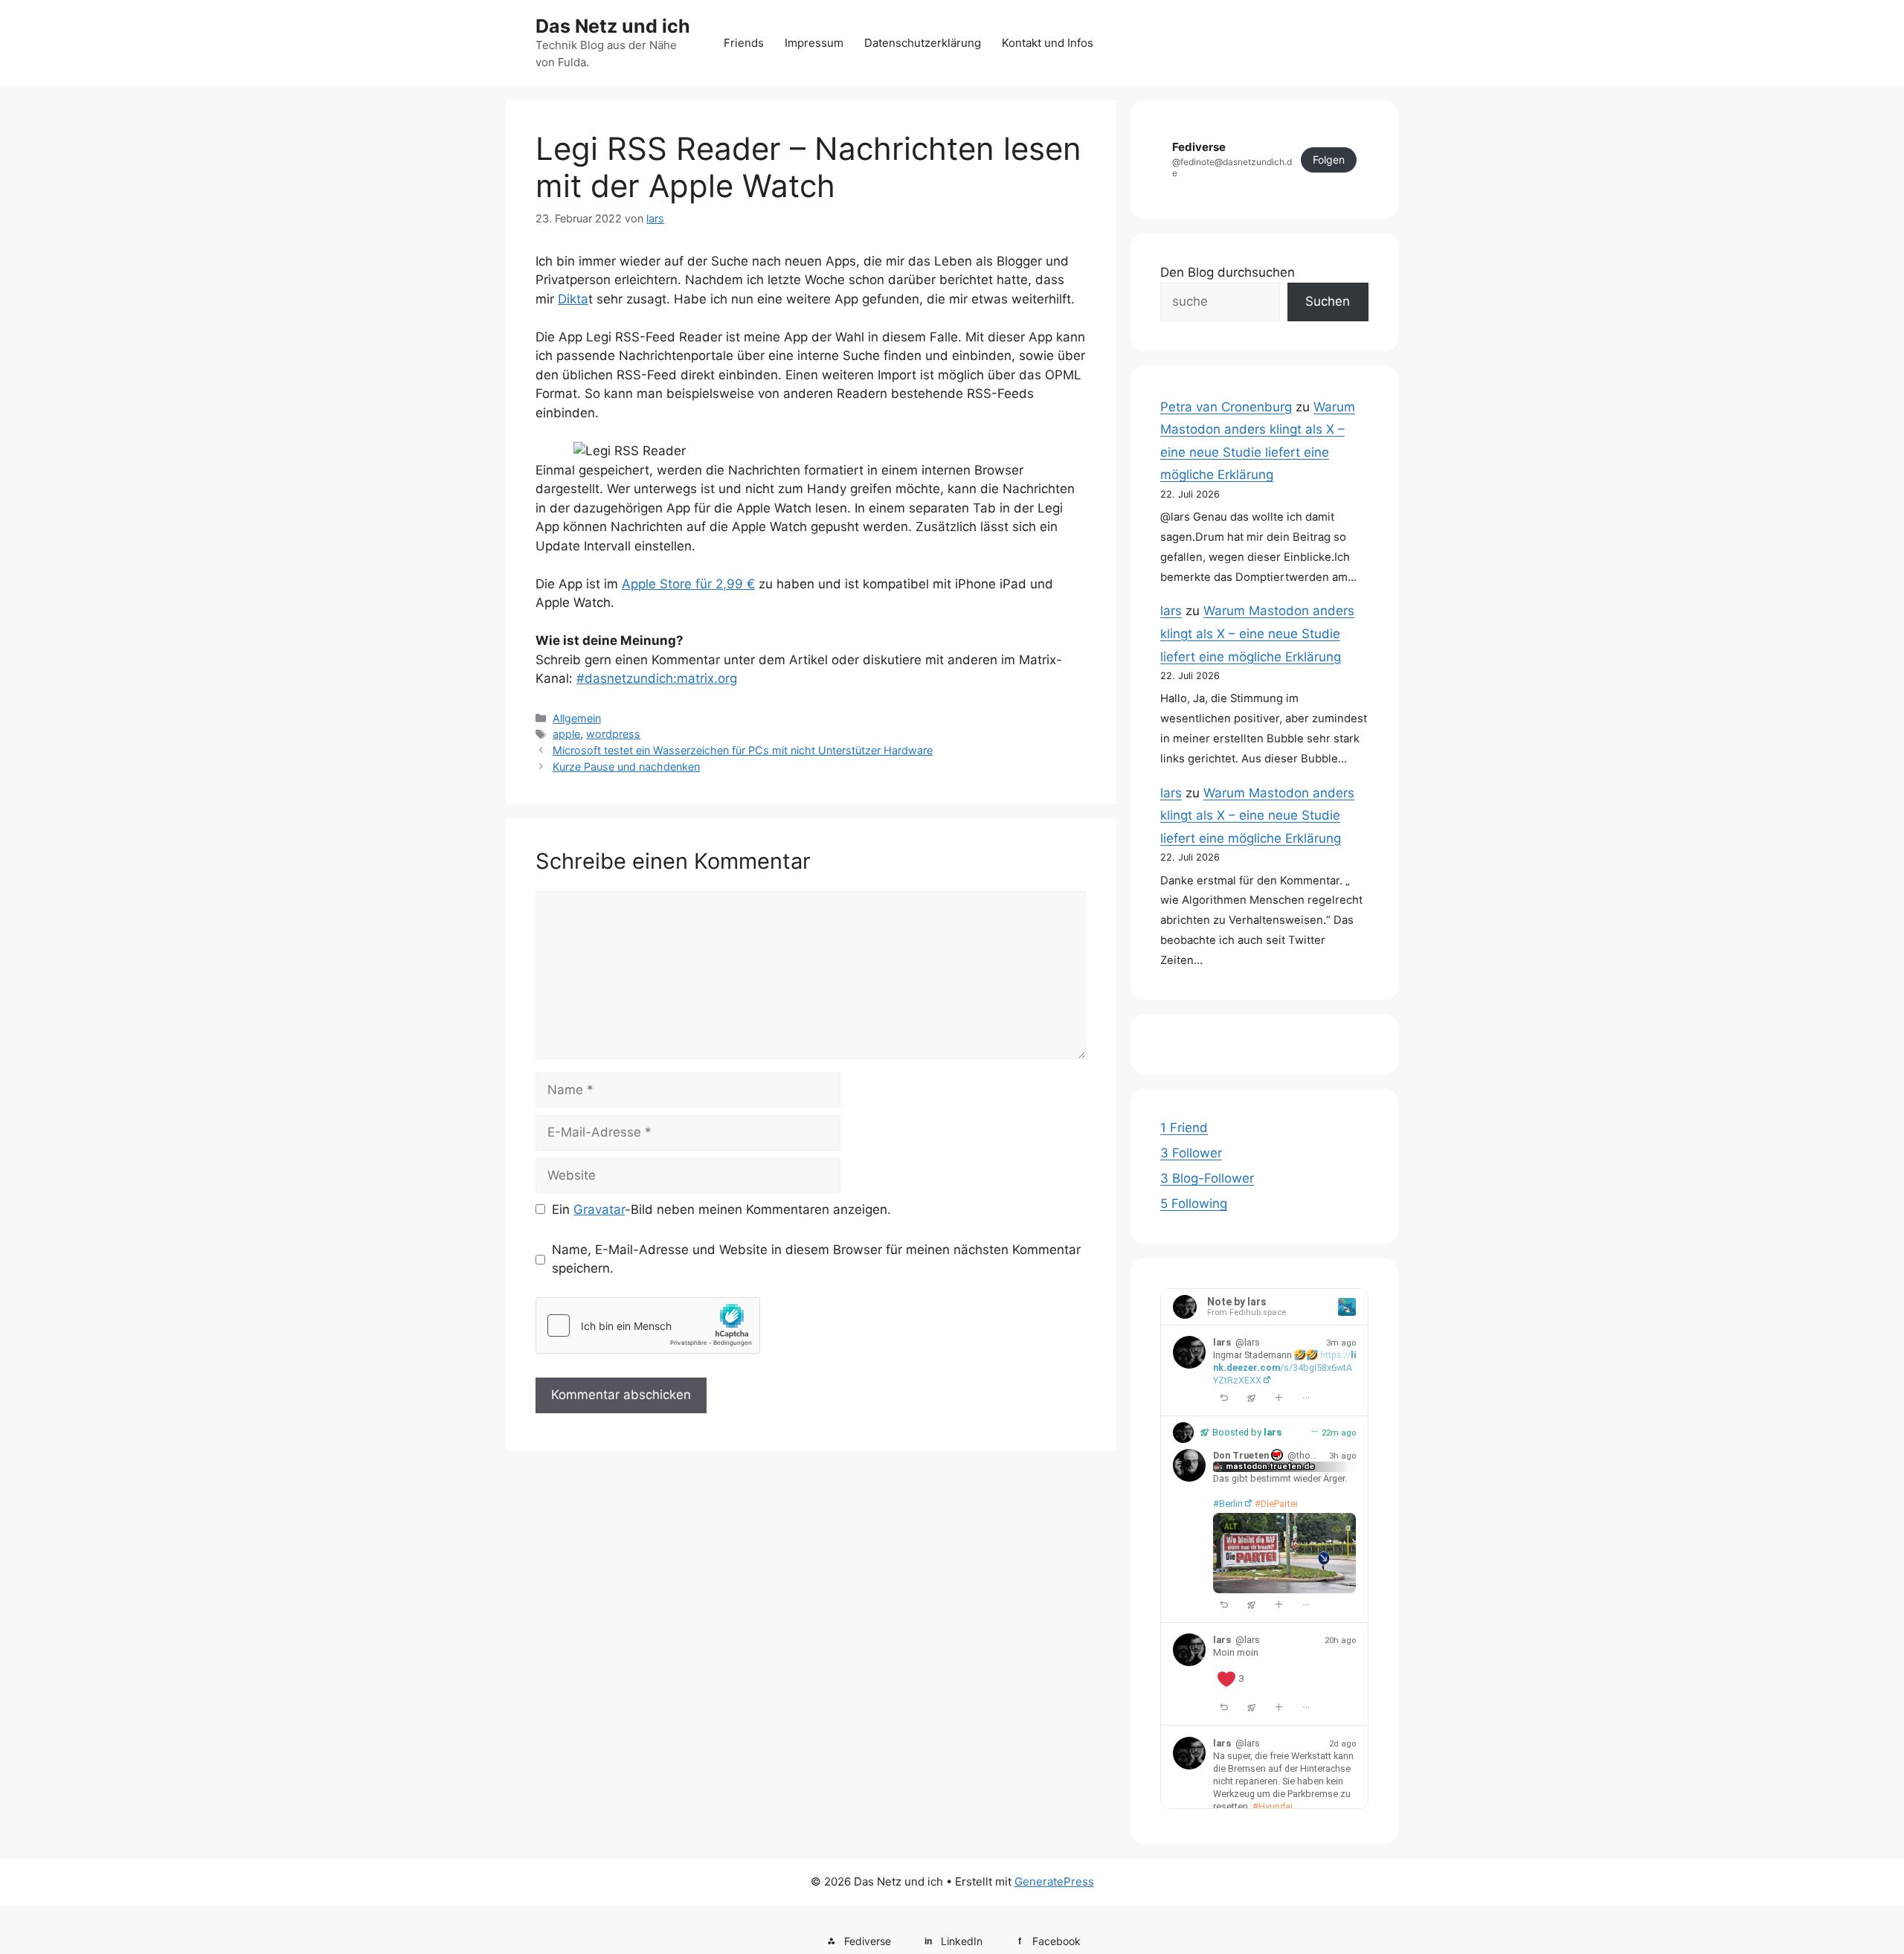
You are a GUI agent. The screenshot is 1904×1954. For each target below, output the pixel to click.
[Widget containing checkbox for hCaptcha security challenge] (648, 1325)
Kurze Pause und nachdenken (626, 767)
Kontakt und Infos (1048, 43)
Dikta (573, 299)
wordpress (613, 734)
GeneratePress (1054, 1881)
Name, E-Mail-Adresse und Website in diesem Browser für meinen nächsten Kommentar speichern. (816, 1259)
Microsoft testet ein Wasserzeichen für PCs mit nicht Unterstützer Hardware (743, 750)
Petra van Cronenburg (1226, 407)
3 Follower (1191, 1153)
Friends (744, 43)
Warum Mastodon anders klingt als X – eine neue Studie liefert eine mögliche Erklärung (1257, 633)
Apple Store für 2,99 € (688, 584)
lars (1171, 611)
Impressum (814, 43)
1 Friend (1184, 1128)
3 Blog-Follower (1207, 1178)
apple (566, 734)
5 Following (1194, 1203)
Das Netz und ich (613, 26)
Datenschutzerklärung (923, 43)
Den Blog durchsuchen (1228, 272)
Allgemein (577, 718)
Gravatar (599, 1209)
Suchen (1328, 301)
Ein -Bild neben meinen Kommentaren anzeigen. (721, 1209)
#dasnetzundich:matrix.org (657, 678)
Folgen (1329, 160)
